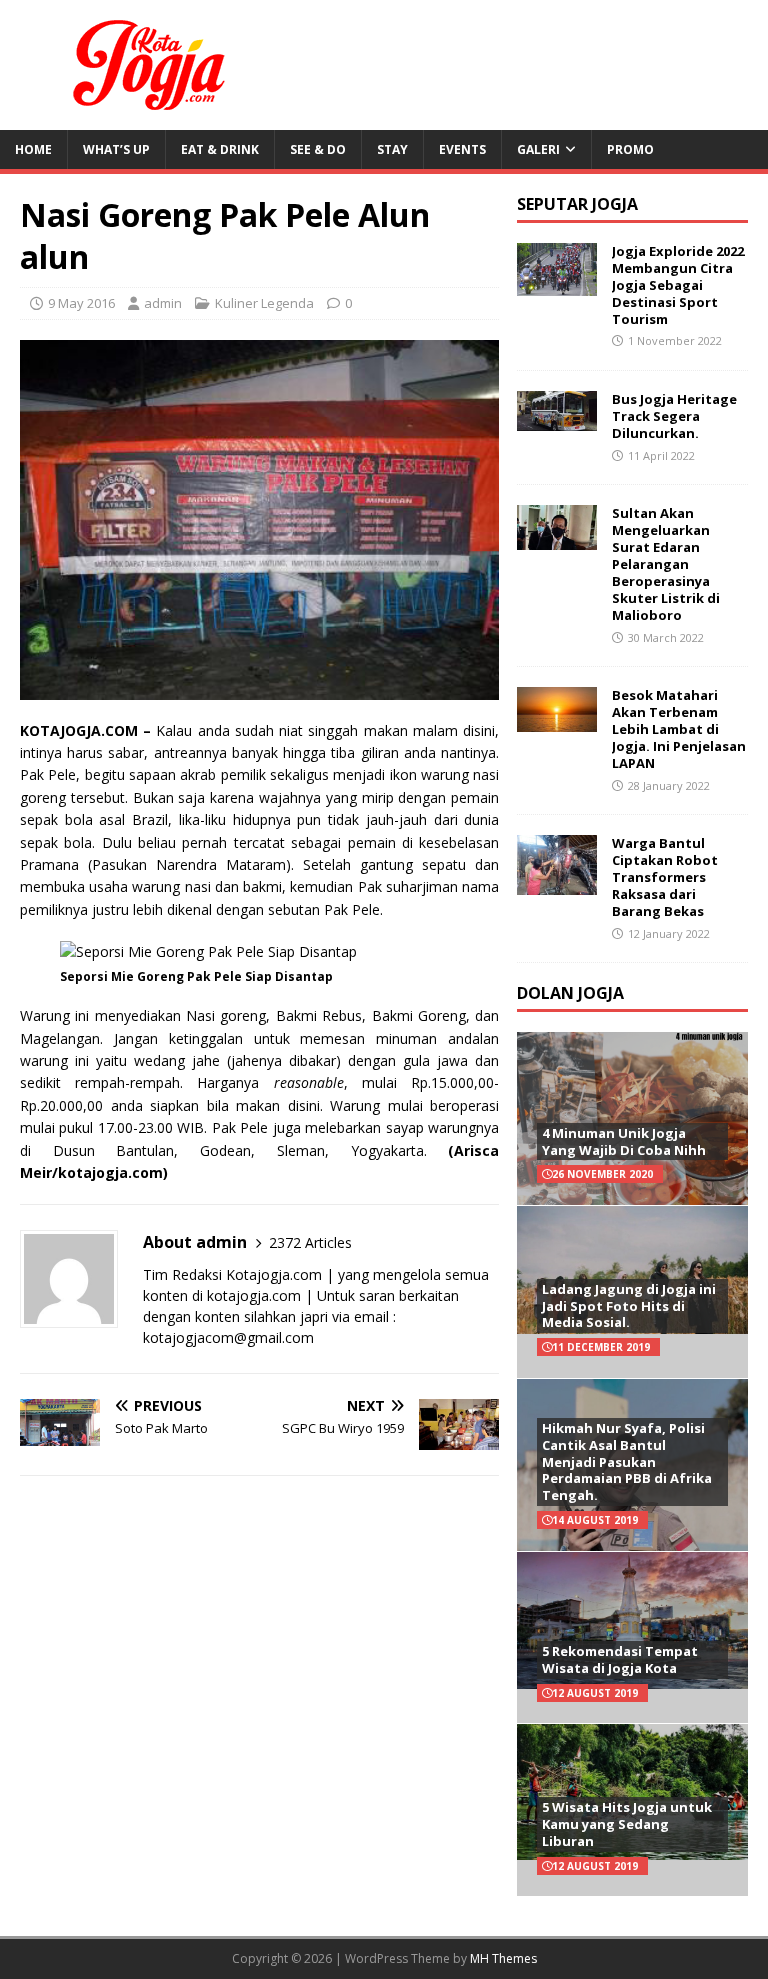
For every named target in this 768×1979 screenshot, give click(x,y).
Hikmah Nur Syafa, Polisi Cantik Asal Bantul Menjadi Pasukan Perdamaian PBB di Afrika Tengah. (627, 1462)
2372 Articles (310, 1242)
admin (163, 303)
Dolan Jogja (570, 993)
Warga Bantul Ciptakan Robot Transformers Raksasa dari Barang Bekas (665, 877)
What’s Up (116, 149)
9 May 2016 (81, 303)
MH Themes (503, 1958)
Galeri (538, 149)
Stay (392, 149)
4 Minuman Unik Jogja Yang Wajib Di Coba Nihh (624, 1141)
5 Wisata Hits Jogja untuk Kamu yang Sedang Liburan (627, 1824)
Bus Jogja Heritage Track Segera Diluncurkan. (674, 416)
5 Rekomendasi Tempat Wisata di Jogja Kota (620, 1659)
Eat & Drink (220, 149)
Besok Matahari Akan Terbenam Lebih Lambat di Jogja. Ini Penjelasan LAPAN (679, 729)
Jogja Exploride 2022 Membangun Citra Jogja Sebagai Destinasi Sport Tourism (678, 285)
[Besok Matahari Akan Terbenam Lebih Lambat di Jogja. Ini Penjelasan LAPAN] (557, 720)
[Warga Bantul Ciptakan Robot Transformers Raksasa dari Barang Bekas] (557, 883)
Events (462, 149)
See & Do (318, 149)
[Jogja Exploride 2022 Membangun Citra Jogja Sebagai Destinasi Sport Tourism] (557, 284)
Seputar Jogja (577, 204)
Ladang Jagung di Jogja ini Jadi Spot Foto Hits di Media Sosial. (629, 1306)
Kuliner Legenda (264, 303)
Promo (630, 149)
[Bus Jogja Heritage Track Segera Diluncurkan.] (557, 419)
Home (33, 149)
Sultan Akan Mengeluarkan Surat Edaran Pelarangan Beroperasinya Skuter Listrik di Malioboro (666, 563)
